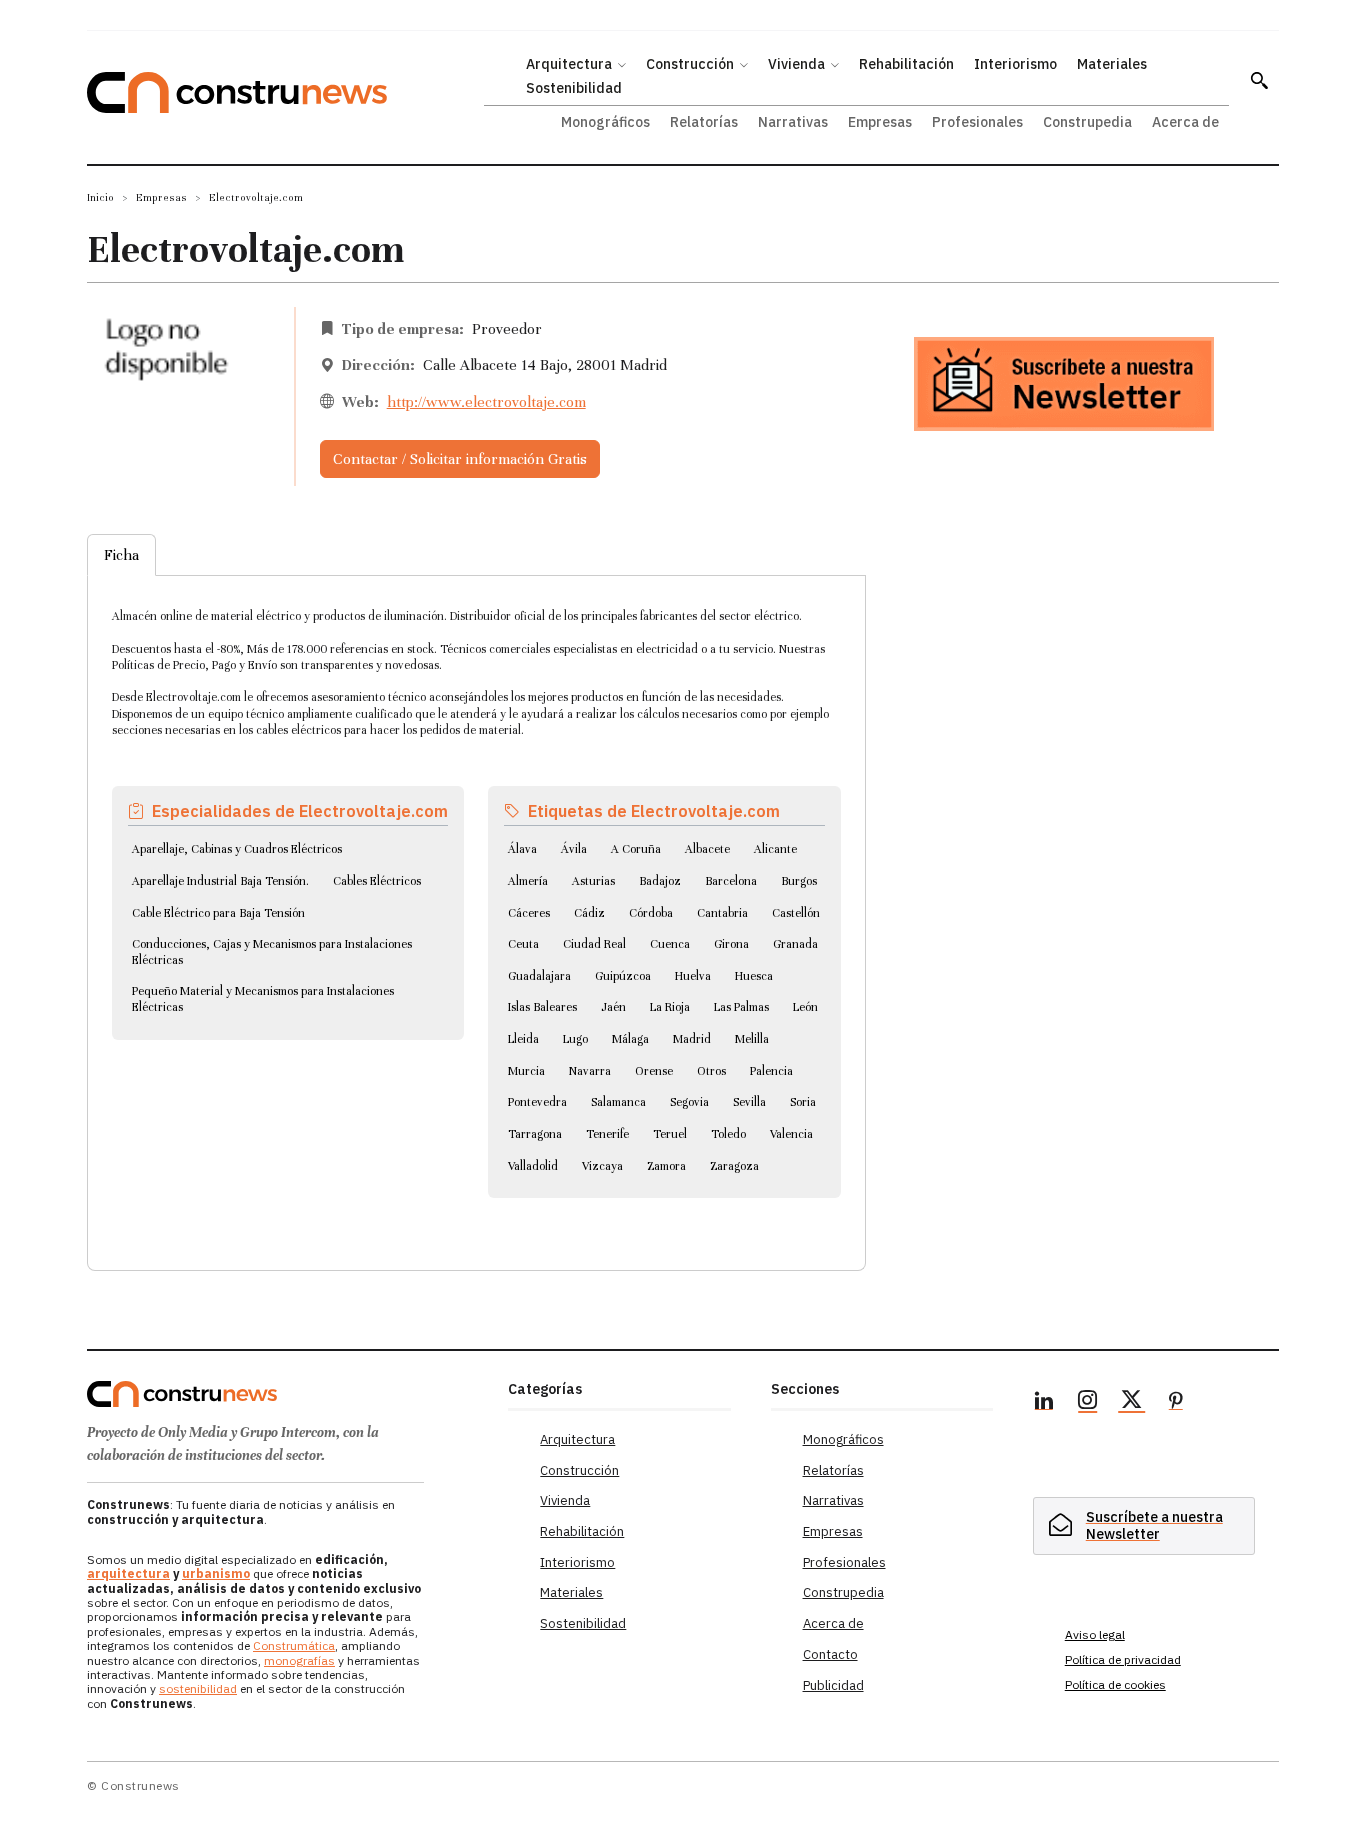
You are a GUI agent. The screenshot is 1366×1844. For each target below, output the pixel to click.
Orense (654, 1071)
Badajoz (660, 881)
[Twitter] (1132, 1403)
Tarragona (535, 1134)
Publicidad (833, 1685)
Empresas (161, 197)
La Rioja (670, 1007)
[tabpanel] (476, 899)
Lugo (575, 1039)
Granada (795, 944)
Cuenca (670, 944)
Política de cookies (1115, 1684)
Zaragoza (734, 1166)
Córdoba (651, 913)
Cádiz (589, 913)
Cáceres (529, 913)
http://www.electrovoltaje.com (486, 402)
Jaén (613, 1007)
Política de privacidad (1123, 1659)
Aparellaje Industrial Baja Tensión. (220, 881)
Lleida (523, 1039)
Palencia (771, 1071)
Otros (711, 1071)
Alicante (775, 849)
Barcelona (731, 881)
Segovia (689, 1102)
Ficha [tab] (121, 555)
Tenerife (607, 1134)
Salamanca (618, 1102)
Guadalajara (539, 976)
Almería (528, 881)
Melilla (752, 1039)
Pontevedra (537, 1102)
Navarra (590, 1071)
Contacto (830, 1654)
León (805, 1007)
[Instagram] (1088, 1403)
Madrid (692, 1039)
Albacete (707, 849)
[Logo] (285, 1394)
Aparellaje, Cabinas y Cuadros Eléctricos (237, 849)
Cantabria (722, 913)
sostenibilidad (198, 1688)
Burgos (799, 881)
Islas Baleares (542, 1007)
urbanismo (216, 1573)
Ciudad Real (594, 944)
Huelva (693, 976)
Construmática (294, 1645)
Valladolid (533, 1166)
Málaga (630, 1039)
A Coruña (636, 849)
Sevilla (749, 1102)
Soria (803, 1102)
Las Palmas (741, 1007)
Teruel (670, 1134)
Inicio (100, 197)
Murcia (526, 1071)
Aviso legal (1095, 1634)
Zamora (666, 1166)
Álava (522, 849)
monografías (299, 1660)
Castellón (796, 913)
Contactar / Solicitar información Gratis (460, 459)
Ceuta (523, 944)
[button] (1259, 80)
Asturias (593, 881)
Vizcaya (602, 1166)
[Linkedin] (1044, 1403)
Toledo (728, 1134)
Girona (731, 944)
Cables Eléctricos (377, 881)
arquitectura (128, 1573)
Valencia (791, 1134)
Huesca (754, 976)
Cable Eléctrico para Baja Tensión (218, 913)
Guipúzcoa (623, 976)
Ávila (574, 849)
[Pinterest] (1176, 1403)
